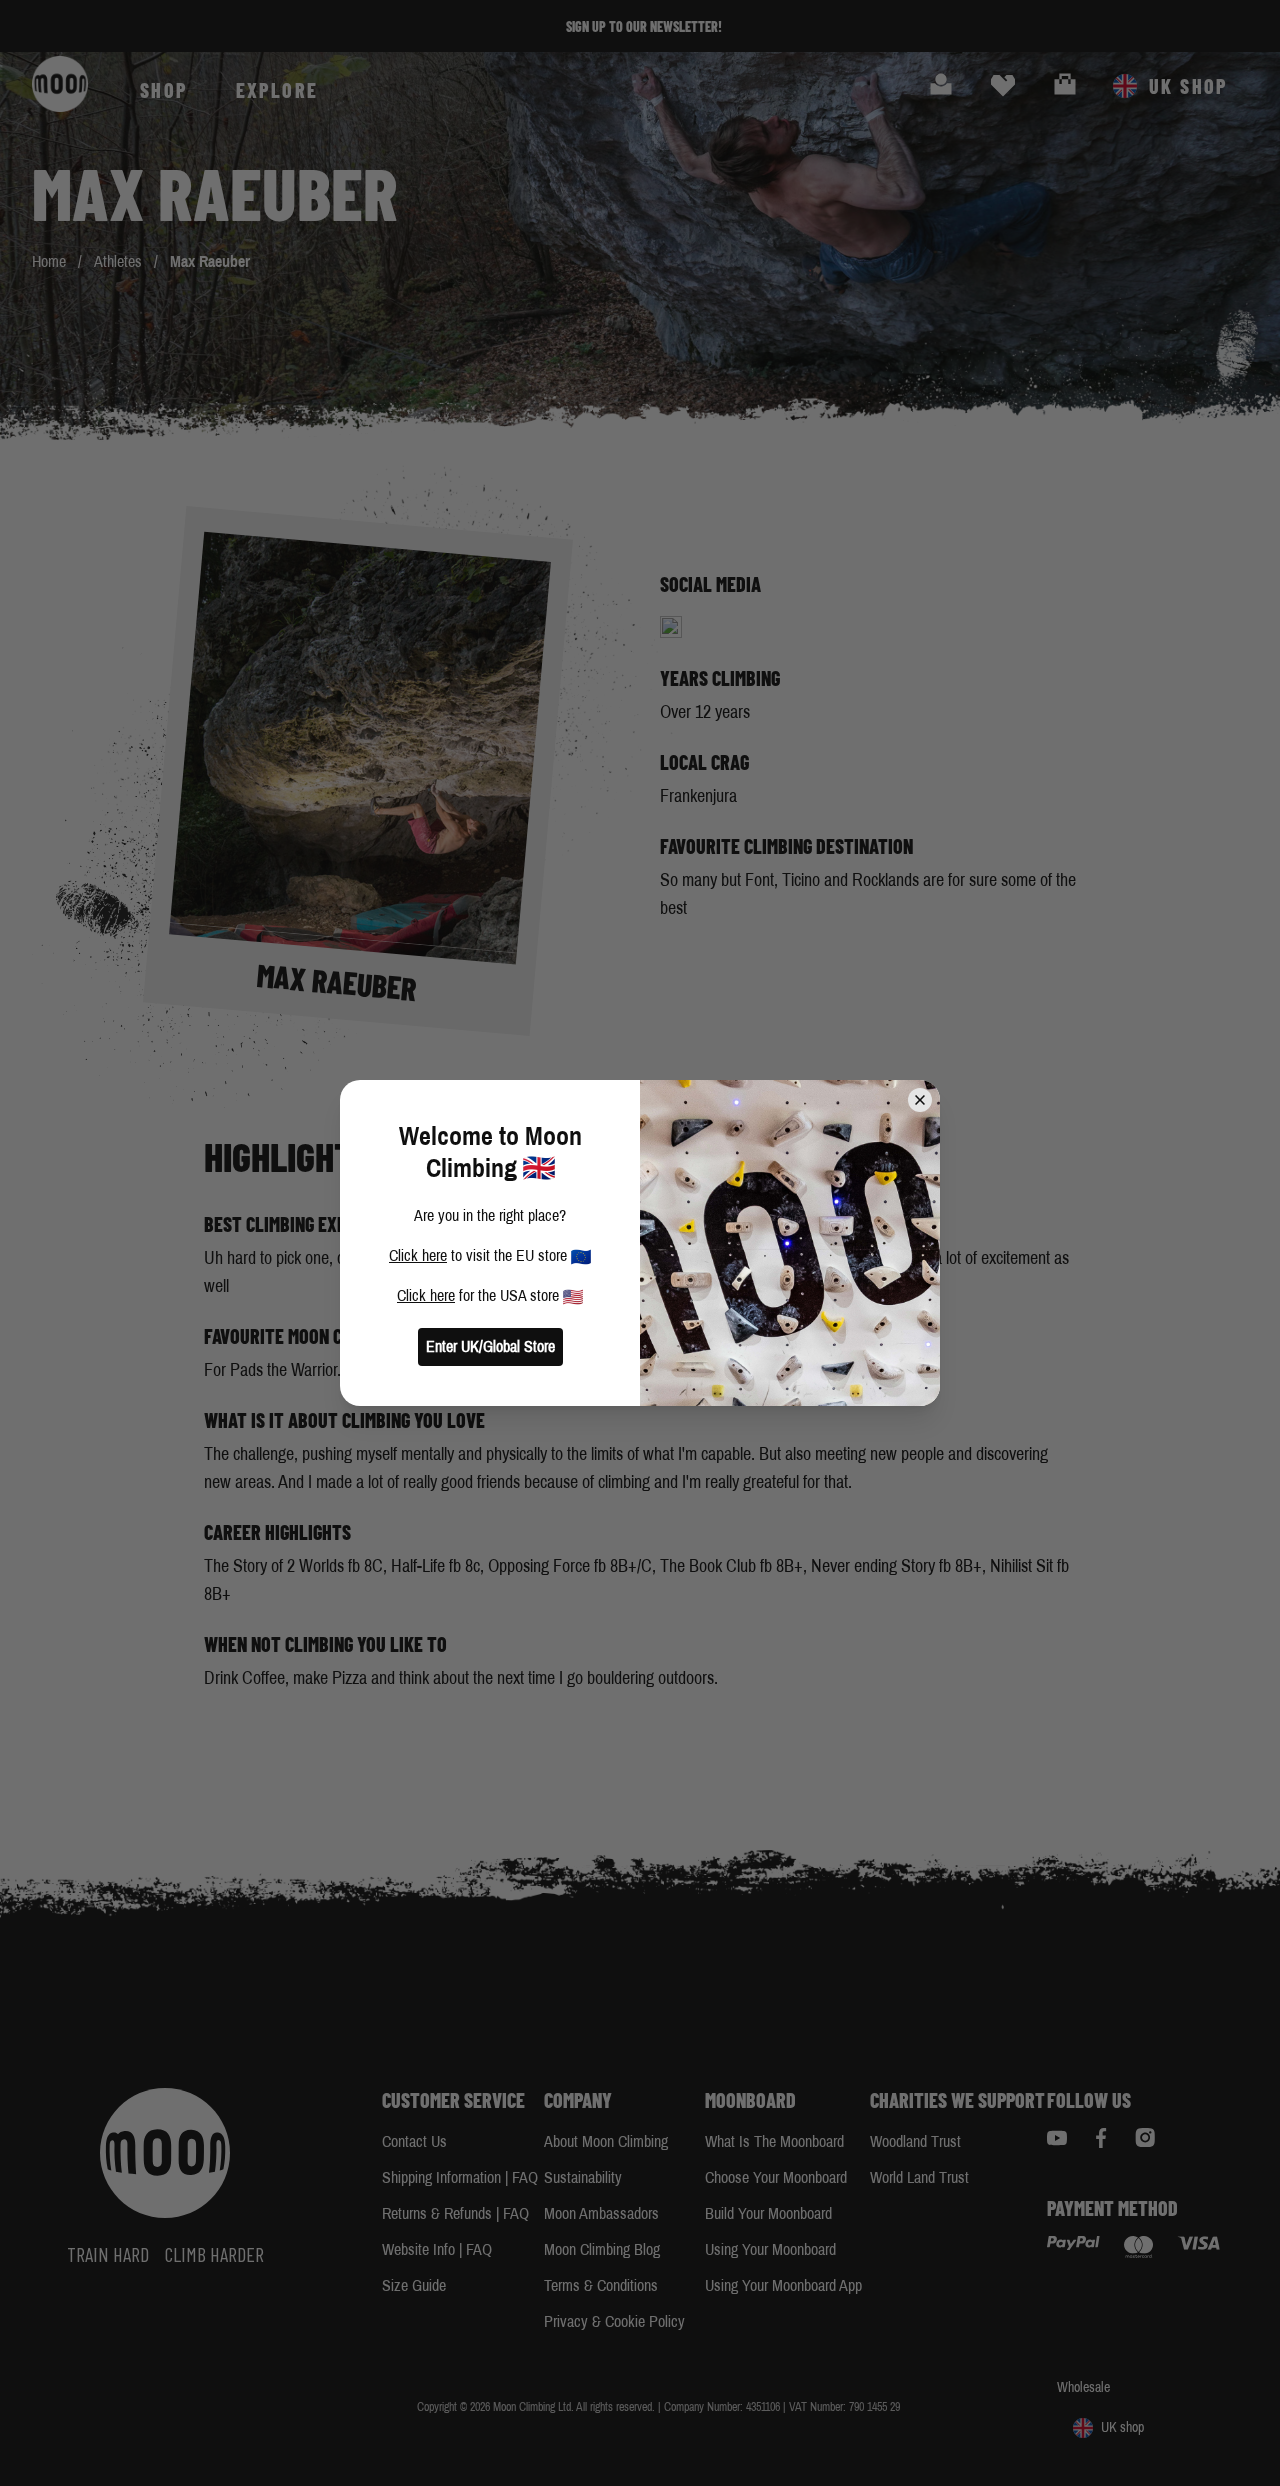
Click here (418, 1255)
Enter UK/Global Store (490, 1346)
